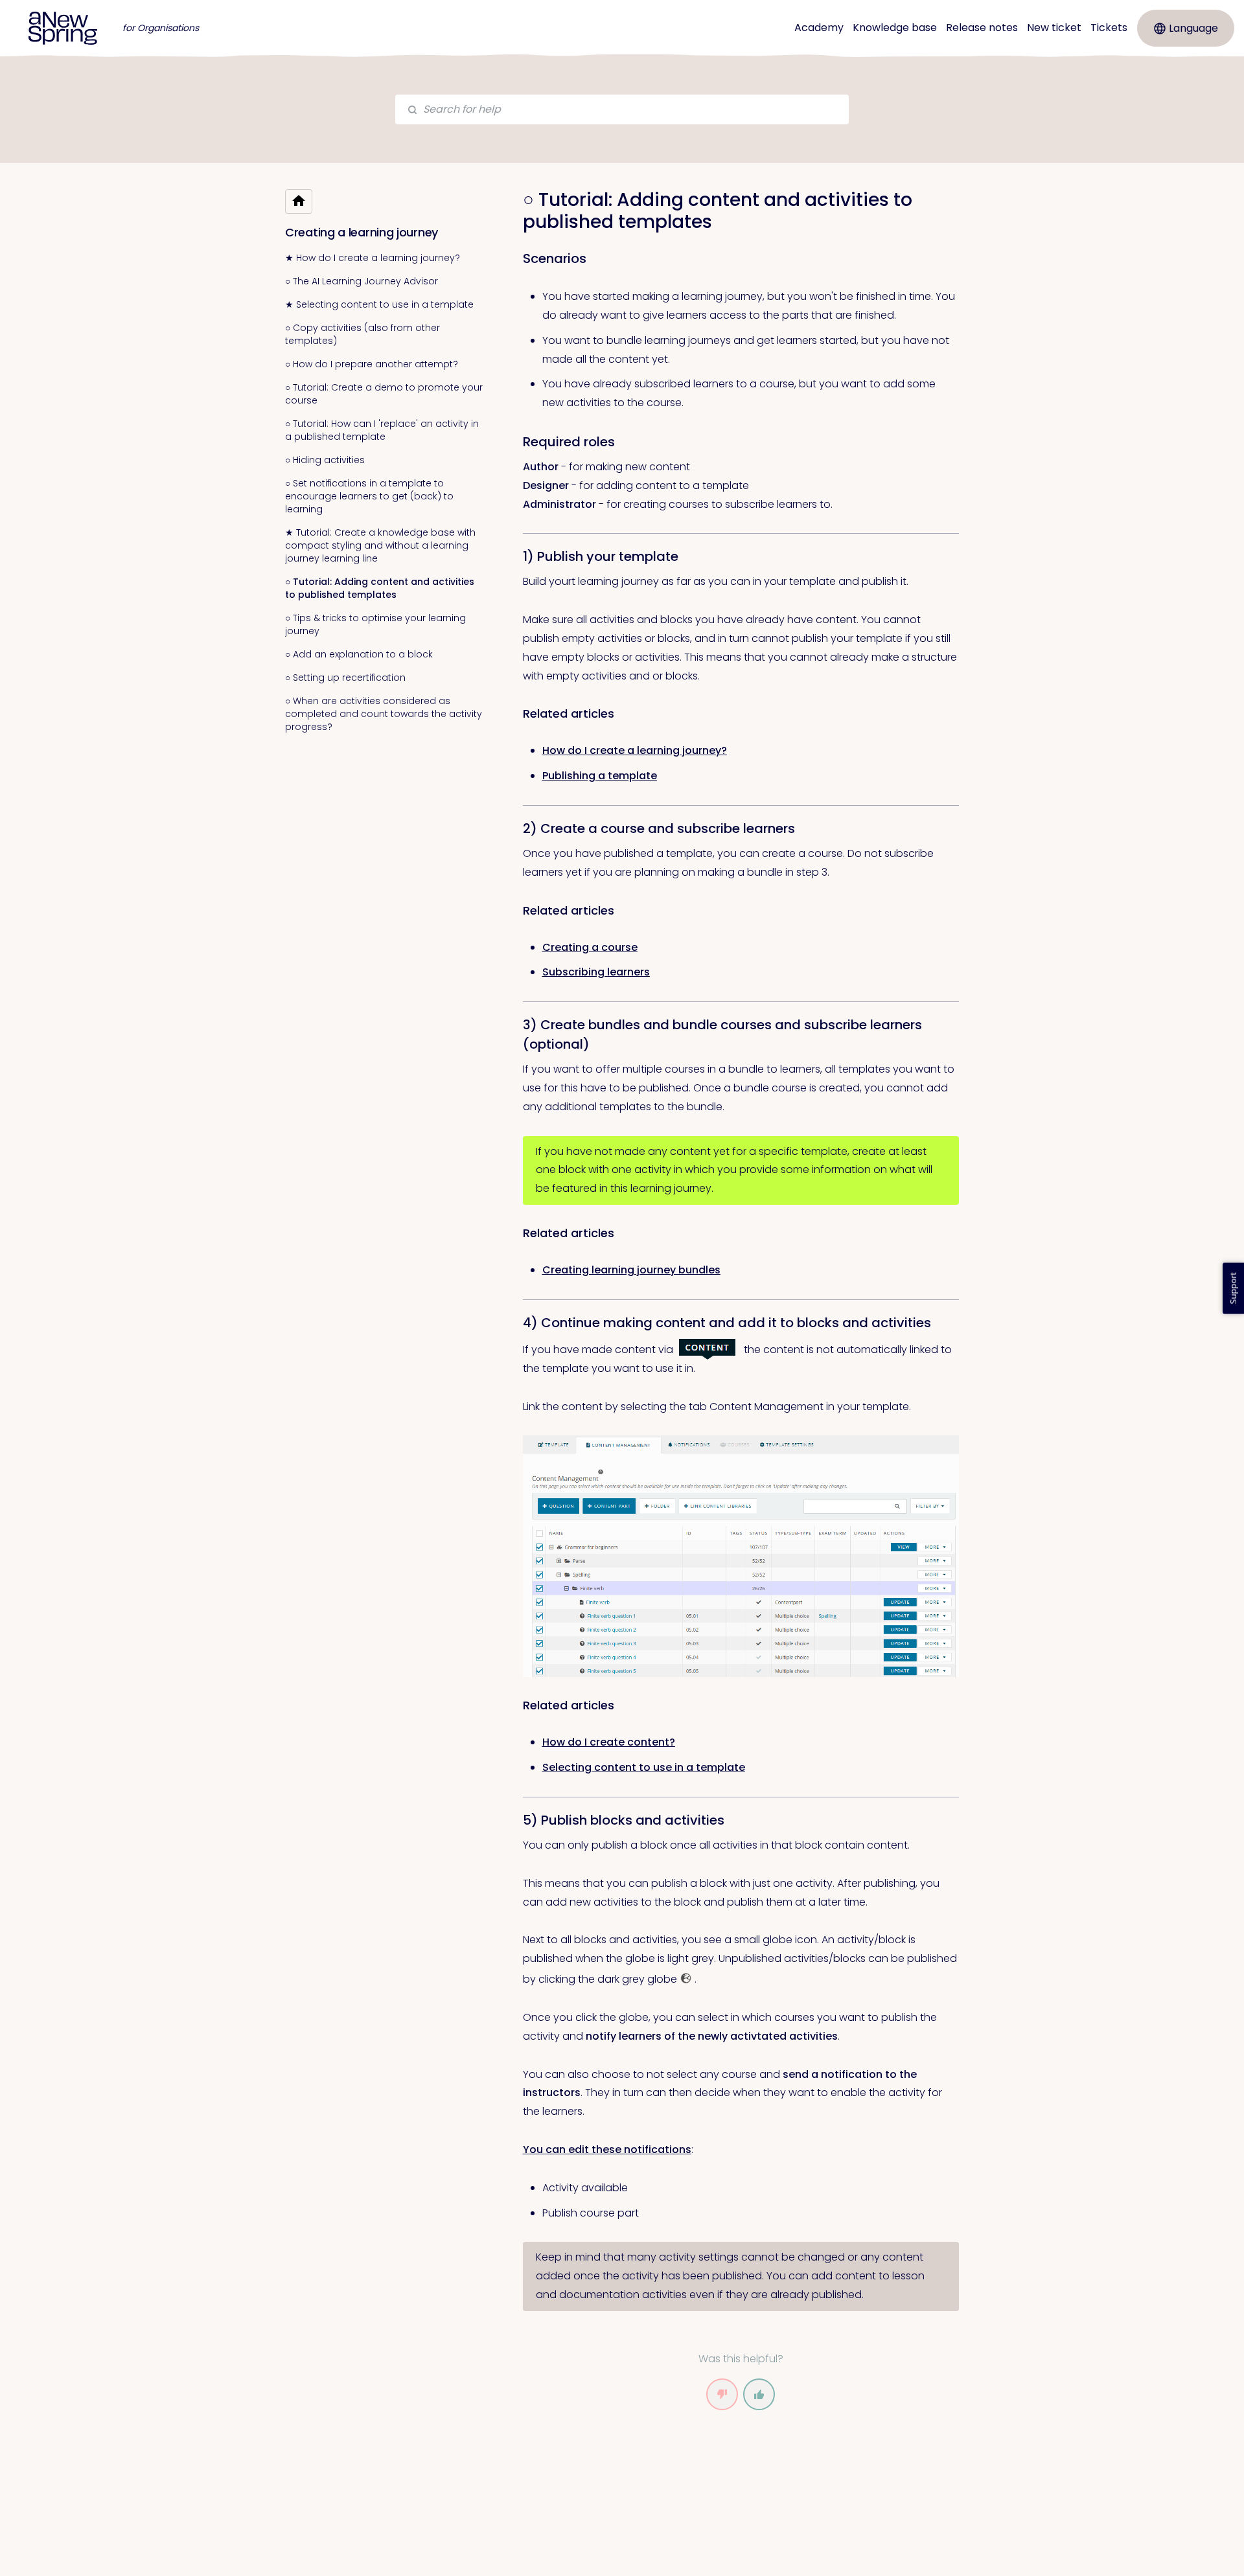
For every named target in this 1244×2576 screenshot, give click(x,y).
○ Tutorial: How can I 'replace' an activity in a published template (382, 430)
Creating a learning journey (362, 232)
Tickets (1109, 28)
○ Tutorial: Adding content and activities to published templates (380, 588)
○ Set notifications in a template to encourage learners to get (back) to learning (369, 496)
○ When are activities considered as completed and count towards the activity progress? (384, 714)
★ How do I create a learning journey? (373, 258)
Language (1193, 28)
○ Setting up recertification (345, 678)
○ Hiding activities (325, 460)
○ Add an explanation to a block (359, 654)
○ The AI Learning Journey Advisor (362, 281)
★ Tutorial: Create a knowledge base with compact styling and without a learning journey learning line (380, 545)
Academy (819, 28)
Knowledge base (895, 28)
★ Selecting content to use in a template (379, 304)
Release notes (982, 28)
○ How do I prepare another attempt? (372, 364)
